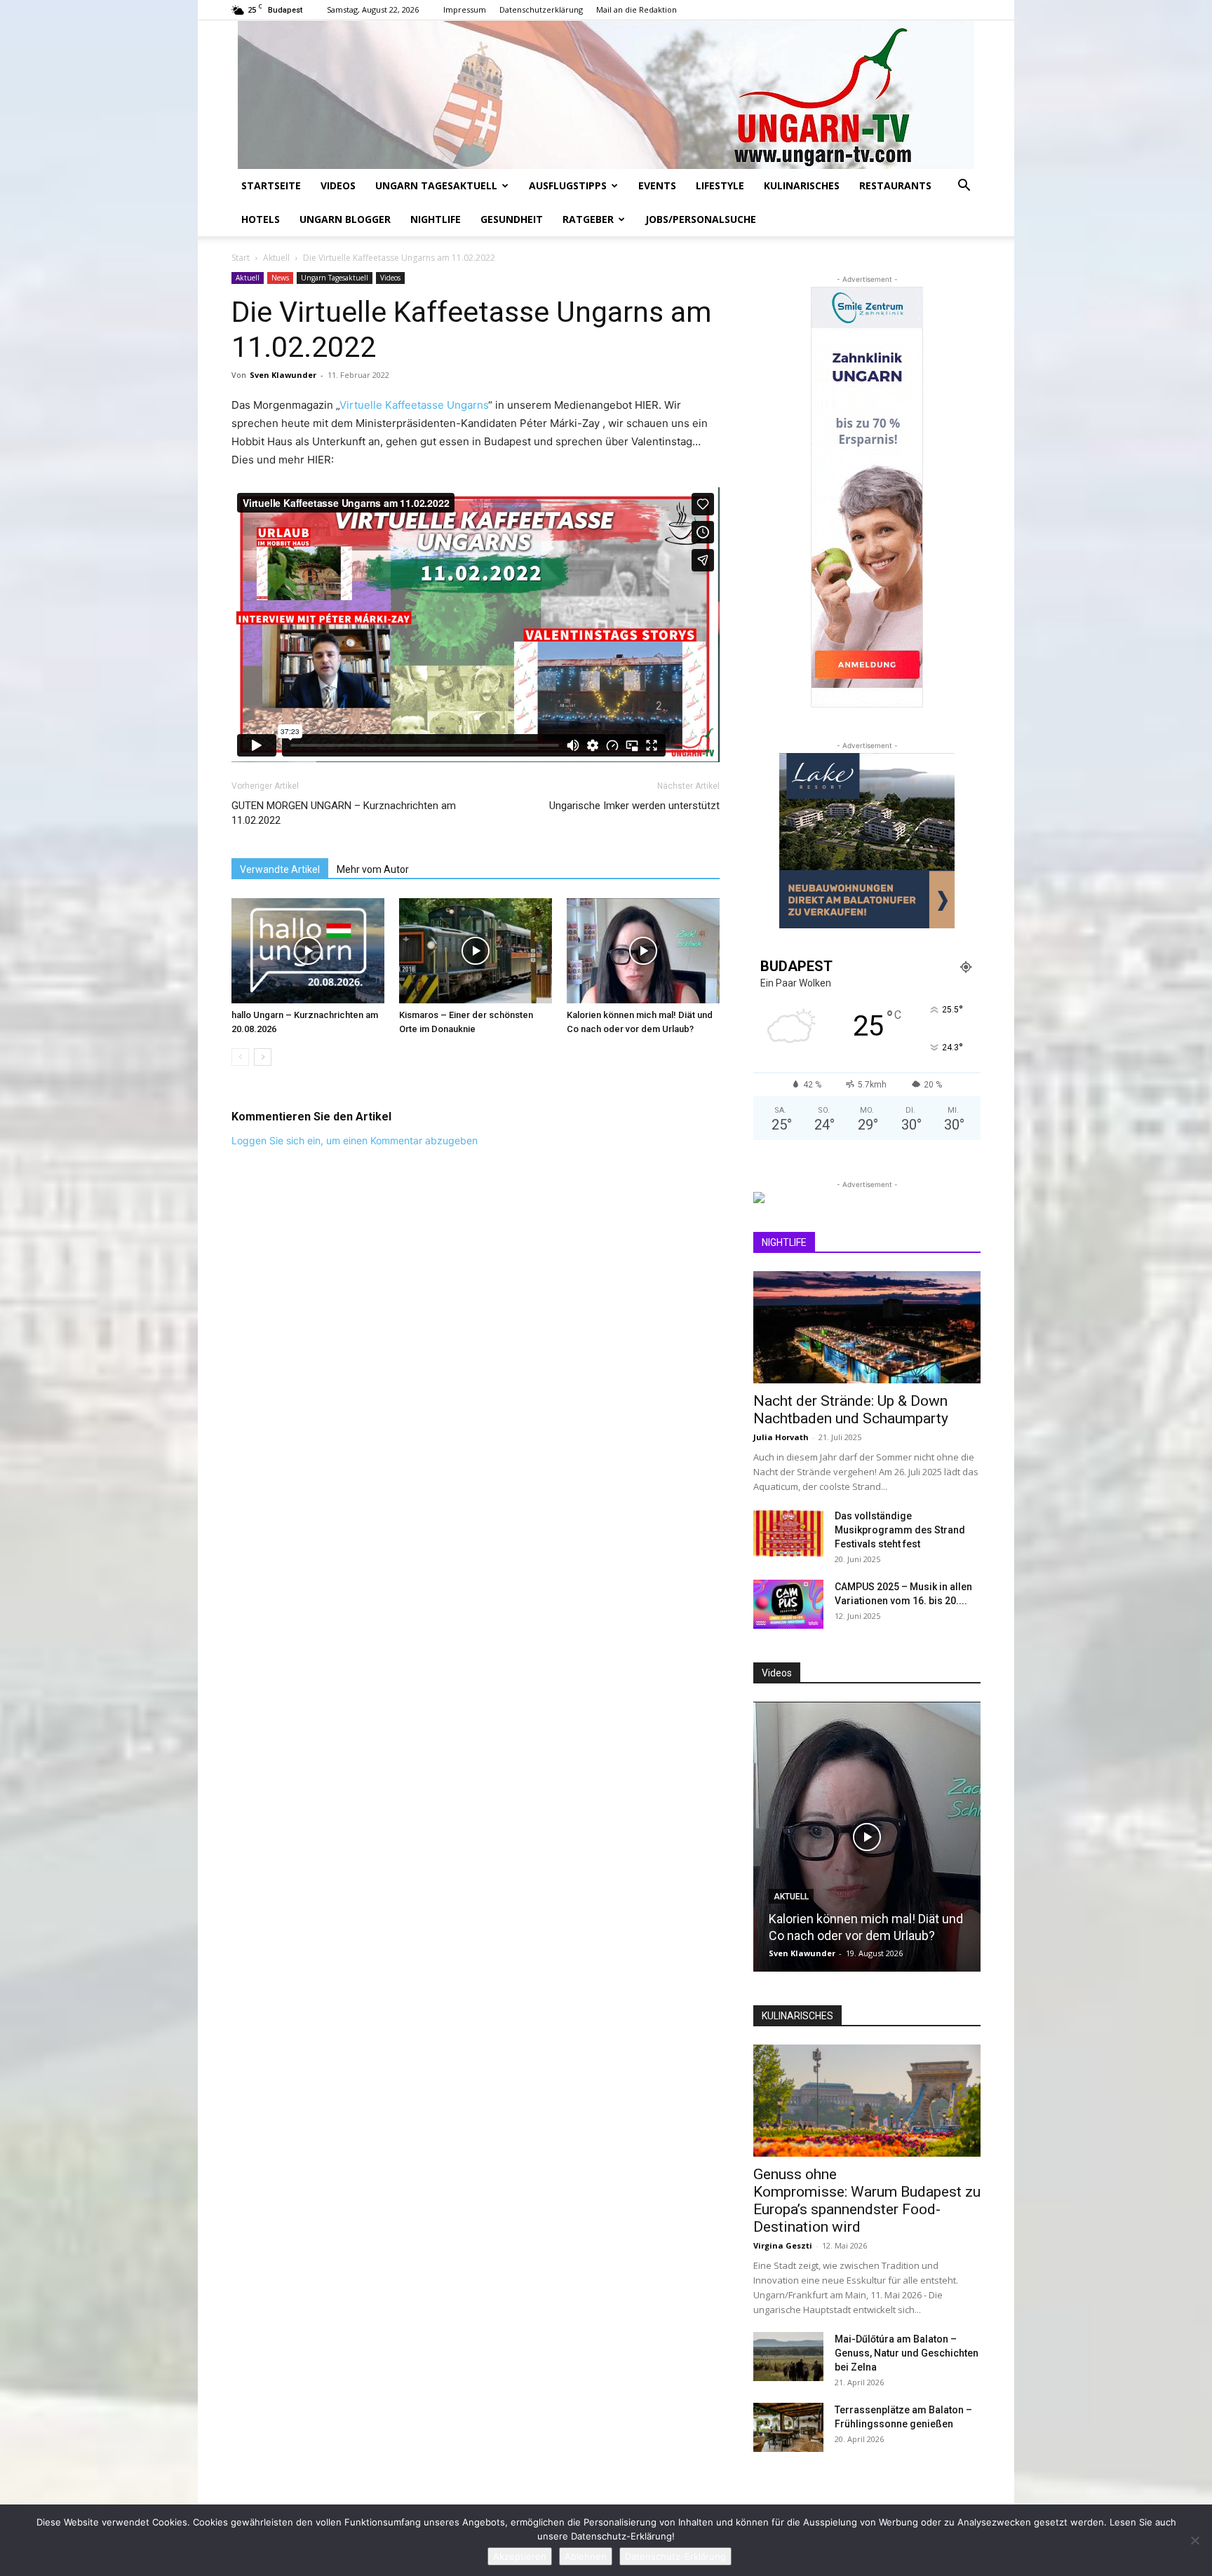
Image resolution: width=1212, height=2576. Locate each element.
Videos (338, 185)
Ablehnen (586, 2556)
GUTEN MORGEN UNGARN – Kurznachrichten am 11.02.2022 (344, 813)
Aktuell (276, 258)
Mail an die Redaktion (637, 9)
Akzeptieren (520, 2556)
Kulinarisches (802, 185)
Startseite (271, 185)
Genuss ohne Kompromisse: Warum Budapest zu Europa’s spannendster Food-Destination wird (867, 2201)
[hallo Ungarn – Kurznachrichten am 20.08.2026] (308, 951)
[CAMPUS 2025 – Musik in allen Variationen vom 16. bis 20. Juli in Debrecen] (788, 1604)
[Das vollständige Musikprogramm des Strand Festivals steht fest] (788, 1533)
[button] (964, 187)
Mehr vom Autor (373, 869)
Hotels (261, 219)
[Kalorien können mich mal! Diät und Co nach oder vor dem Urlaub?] (643, 951)
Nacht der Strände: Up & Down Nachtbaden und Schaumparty (851, 1410)
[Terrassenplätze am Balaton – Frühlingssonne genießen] (788, 2427)
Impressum (465, 9)
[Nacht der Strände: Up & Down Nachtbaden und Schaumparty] (867, 1327)
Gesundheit (512, 219)
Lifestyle (720, 185)
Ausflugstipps (568, 185)
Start (241, 258)
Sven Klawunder (283, 375)
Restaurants (895, 185)
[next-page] (263, 1057)
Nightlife (436, 219)
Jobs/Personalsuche (701, 219)
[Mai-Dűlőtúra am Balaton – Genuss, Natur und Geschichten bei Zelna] (788, 2357)
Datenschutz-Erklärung (675, 2556)
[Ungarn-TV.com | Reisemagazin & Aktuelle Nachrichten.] (606, 95)
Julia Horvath (781, 1437)
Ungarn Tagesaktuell (436, 185)
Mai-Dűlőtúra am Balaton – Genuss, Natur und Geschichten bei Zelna (907, 2353)
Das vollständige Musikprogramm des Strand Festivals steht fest (900, 1530)
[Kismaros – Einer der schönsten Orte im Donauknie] (476, 951)
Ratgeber (588, 219)
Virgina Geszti (783, 2245)
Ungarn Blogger (345, 219)
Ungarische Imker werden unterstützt (634, 806)
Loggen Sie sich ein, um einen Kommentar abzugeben (355, 1140)
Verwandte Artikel (280, 869)
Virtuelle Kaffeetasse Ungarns (414, 405)
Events (657, 185)
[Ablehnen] (1194, 2540)
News (280, 278)
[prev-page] (240, 1057)
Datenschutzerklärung (541, 9)
